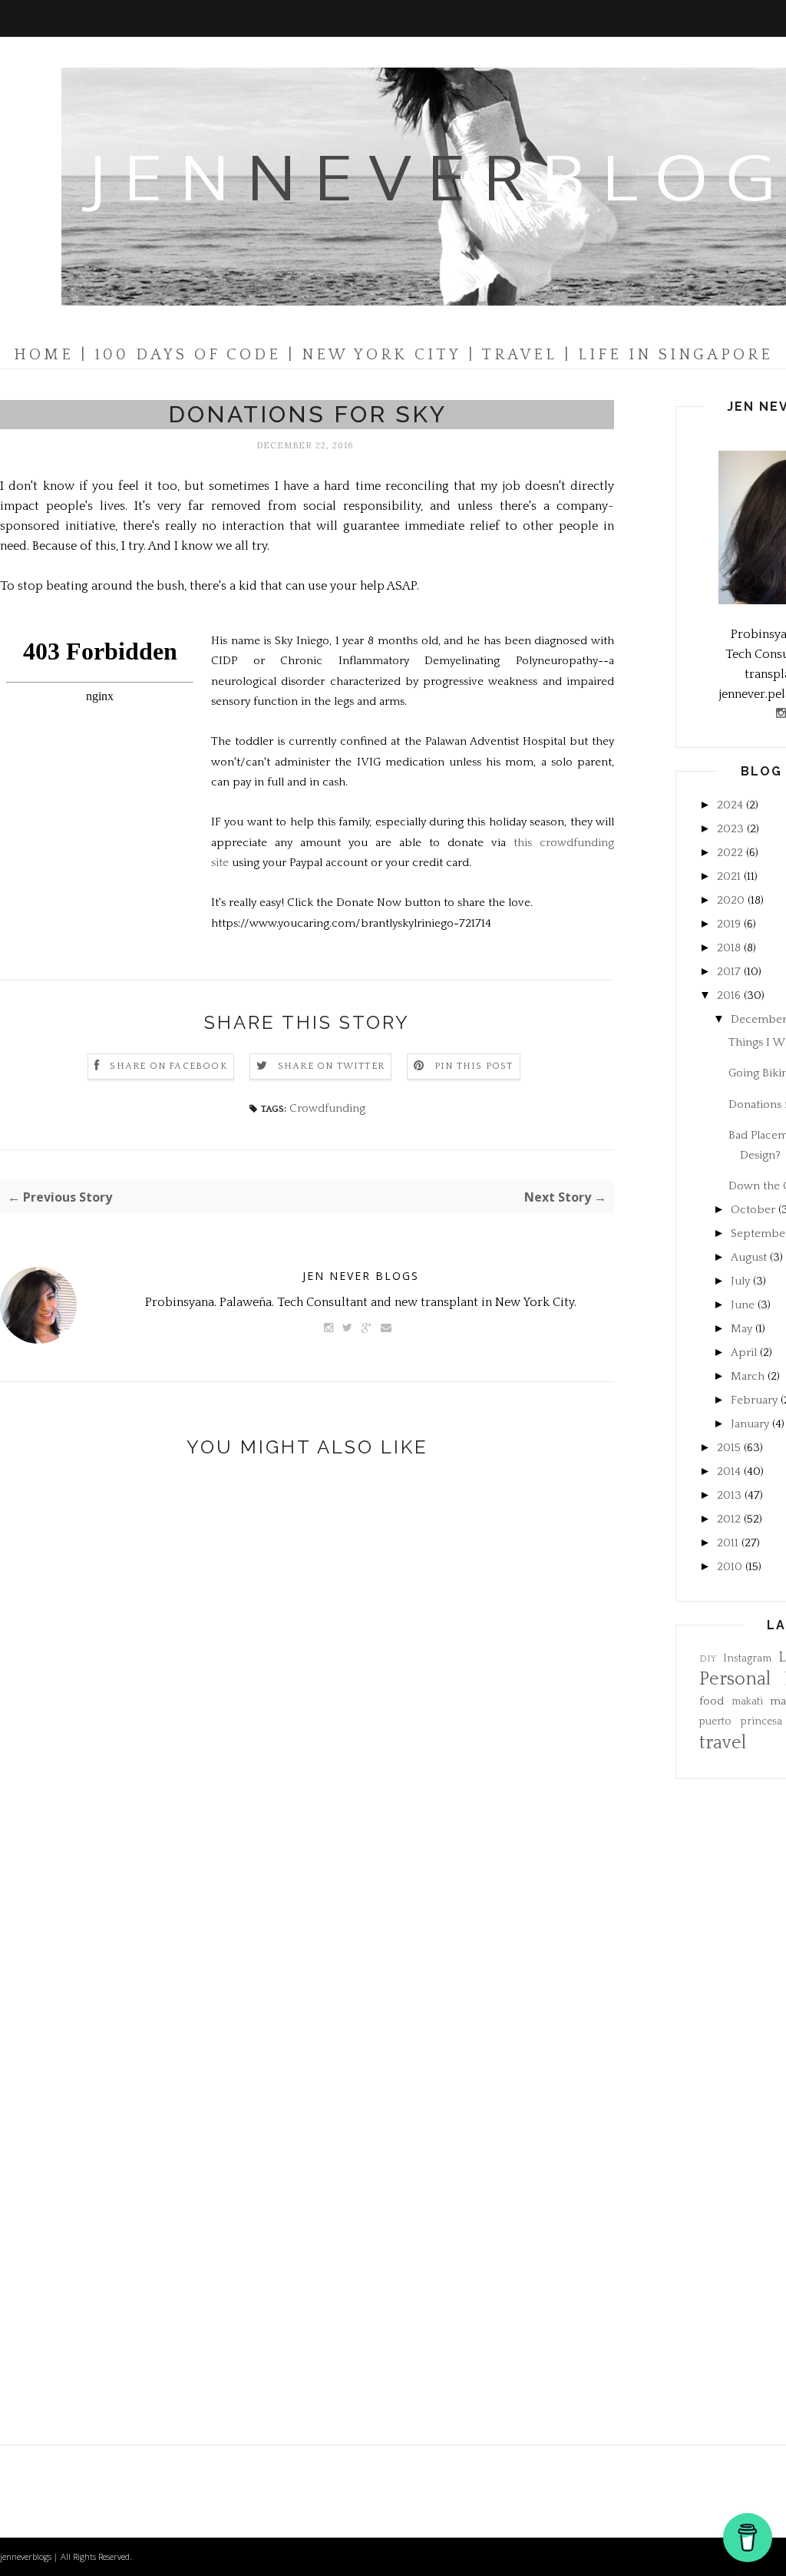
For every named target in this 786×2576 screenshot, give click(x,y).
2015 (729, 1448)
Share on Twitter (331, 1066)
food (712, 1701)
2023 (730, 829)
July (740, 1281)
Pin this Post (474, 1066)
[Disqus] (307, 1730)
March (748, 1376)
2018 (729, 948)
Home (44, 355)
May (741, 1329)
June (743, 1305)
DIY (708, 1659)
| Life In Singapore (669, 355)
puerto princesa (741, 1722)
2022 (730, 853)
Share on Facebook (168, 1066)
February (754, 1400)
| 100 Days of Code (181, 355)
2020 (731, 900)
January (750, 1424)
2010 (730, 1567)
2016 (729, 995)
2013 (729, 1495)
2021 (729, 876)
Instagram (747, 1659)
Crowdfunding (327, 1108)
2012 (729, 1519)
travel (723, 1743)
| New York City (375, 355)
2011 (728, 1543)
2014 (729, 1472)
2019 (729, 924)
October (753, 1210)
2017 (729, 972)
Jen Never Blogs (361, 1276)
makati (747, 1702)
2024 (730, 805)
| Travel (513, 355)
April (744, 1352)
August (749, 1257)
